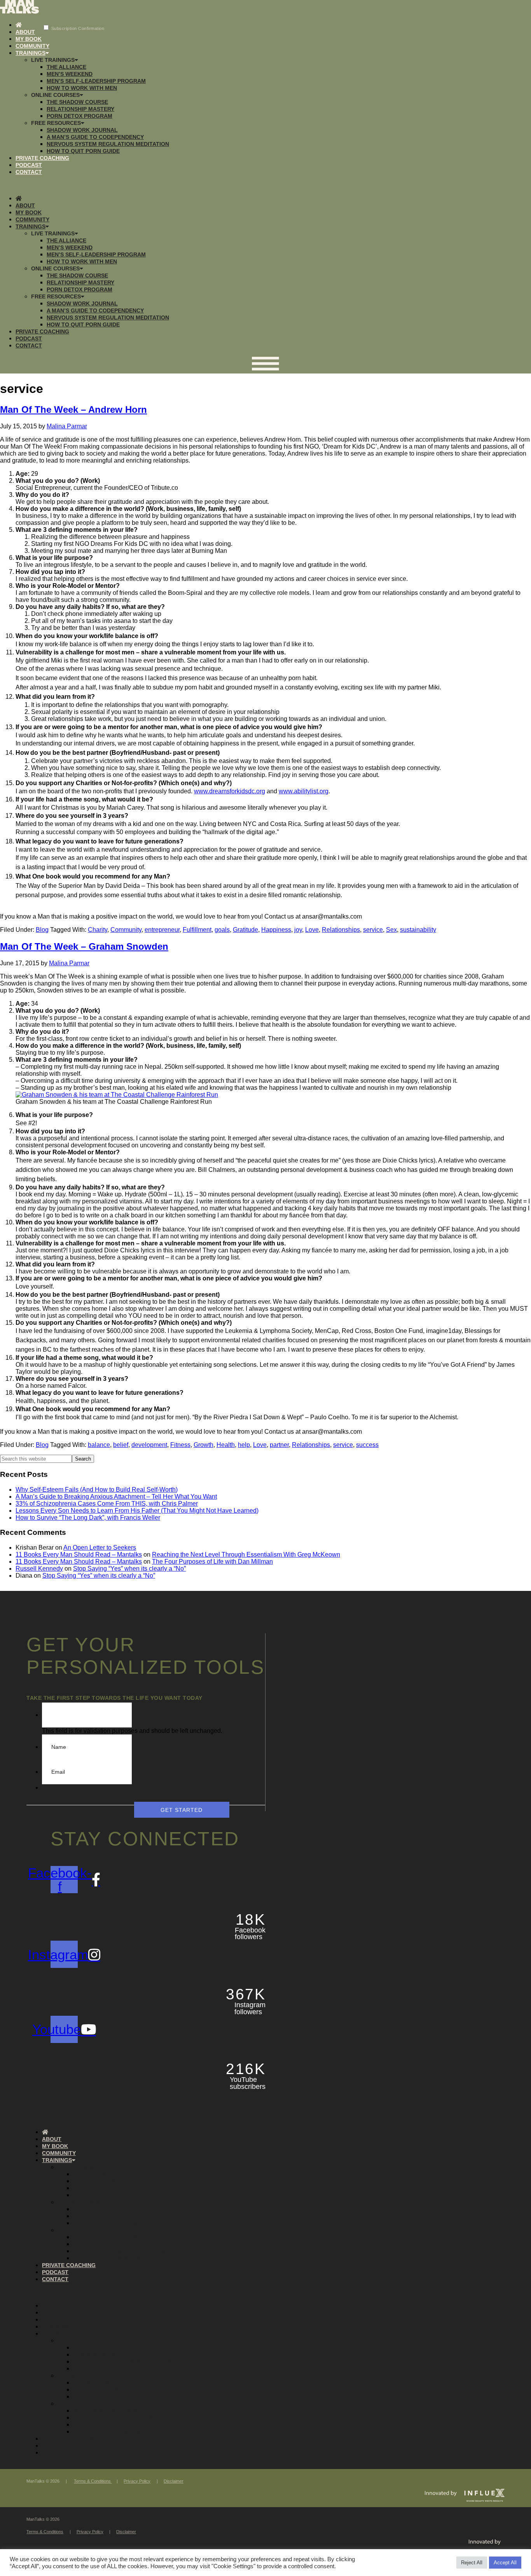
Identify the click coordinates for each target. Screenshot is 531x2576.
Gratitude (245, 930)
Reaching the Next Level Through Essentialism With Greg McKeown (246, 1555)
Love (312, 930)
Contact (29, 172)
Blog (42, 930)
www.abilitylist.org (304, 791)
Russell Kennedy (39, 1569)
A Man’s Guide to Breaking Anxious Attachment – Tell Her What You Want (116, 1497)
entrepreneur (162, 930)
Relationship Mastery (80, 109)
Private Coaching (42, 158)
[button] (265, 185)
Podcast (29, 165)
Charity (98, 930)
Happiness (276, 930)
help (244, 1445)
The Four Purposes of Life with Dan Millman (212, 1562)
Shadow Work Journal (82, 130)
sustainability (418, 930)
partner (279, 1445)
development (149, 1445)
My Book (29, 39)
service (373, 930)
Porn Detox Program (79, 116)
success (367, 1445)
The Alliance (66, 67)
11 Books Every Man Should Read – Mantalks (79, 1555)
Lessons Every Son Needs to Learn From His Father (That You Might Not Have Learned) (137, 1511)
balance (99, 1445)
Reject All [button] (472, 2563)
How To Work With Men (82, 88)
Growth (203, 1445)
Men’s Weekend (70, 74)
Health (226, 1445)
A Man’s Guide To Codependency (95, 137)
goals (222, 930)
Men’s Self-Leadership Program (96, 81)
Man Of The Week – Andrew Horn (73, 409)
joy (298, 930)
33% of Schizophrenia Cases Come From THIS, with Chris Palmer (107, 1504)
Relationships (341, 930)
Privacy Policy (137, 2481)
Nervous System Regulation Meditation (108, 144)
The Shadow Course (77, 102)
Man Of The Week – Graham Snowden (84, 946)
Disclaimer (174, 2481)
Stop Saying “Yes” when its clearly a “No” (129, 1569)
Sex (391, 930)
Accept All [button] (505, 2563)
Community (32, 46)
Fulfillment (197, 930)
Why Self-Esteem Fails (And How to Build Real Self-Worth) (97, 1490)
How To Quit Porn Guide (83, 151)
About (25, 32)
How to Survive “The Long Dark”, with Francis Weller (88, 1518)
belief (121, 1445)
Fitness (180, 1445)
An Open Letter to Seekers (100, 1548)
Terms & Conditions (93, 2481)
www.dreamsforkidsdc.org (230, 791)
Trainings (31, 53)
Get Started (182, 1810)
